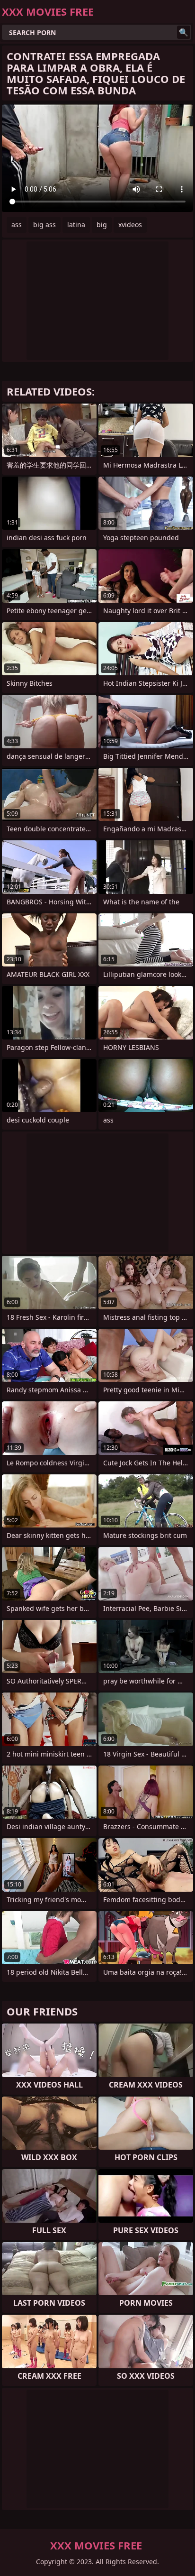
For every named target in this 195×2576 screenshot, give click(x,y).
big (102, 225)
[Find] (184, 32)
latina (76, 225)
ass (17, 225)
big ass (44, 225)
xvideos (130, 225)
